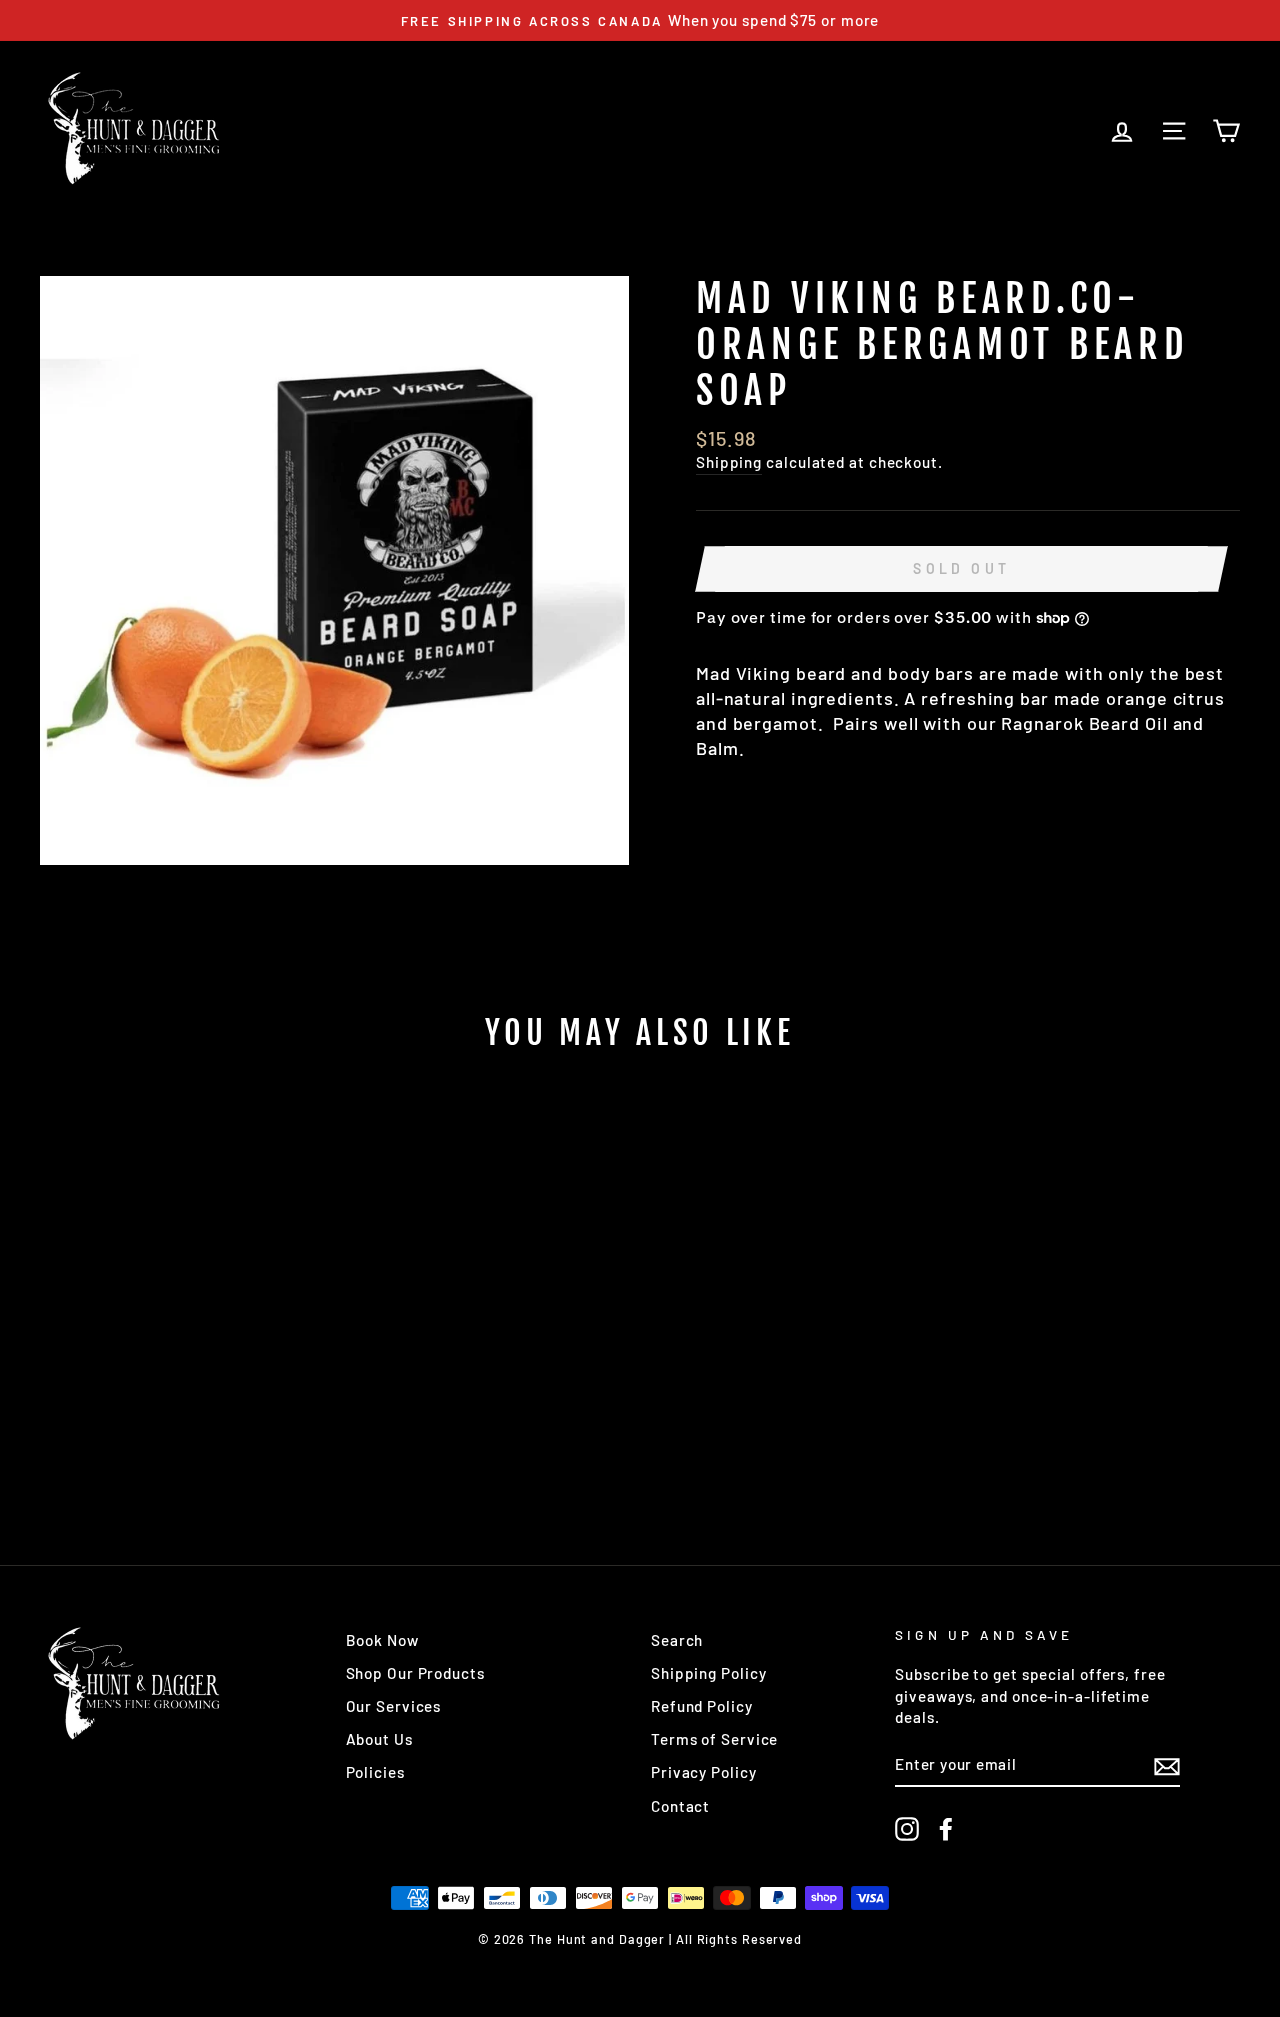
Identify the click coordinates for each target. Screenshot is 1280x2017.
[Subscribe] (1167, 1765)
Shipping (729, 462)
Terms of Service (714, 1739)
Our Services (394, 1706)
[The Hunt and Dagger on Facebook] (946, 1829)
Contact (680, 1806)
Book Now (382, 1640)
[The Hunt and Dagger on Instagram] (907, 1829)
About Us (379, 1739)
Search (677, 1640)
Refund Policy (702, 1706)
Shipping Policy (709, 1673)
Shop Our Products (415, 1673)
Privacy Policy (704, 1772)
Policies (375, 1772)
